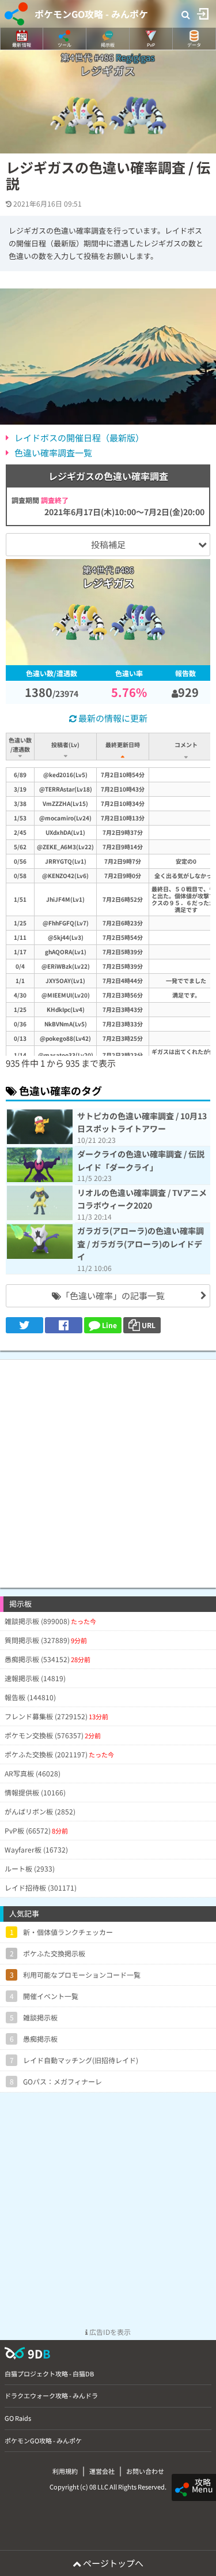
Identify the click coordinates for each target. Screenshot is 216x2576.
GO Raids (18, 2418)
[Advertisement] (108, 1468)
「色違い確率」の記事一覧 (113, 1296)
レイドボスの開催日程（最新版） (79, 438)
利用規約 (65, 2471)
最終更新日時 (123, 745)
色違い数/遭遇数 (20, 745)
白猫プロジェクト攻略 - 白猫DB (49, 2373)
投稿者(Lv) (65, 745)
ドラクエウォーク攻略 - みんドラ (51, 2395)
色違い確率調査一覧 (53, 453)
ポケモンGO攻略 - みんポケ (91, 14)
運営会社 (102, 2471)
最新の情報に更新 (112, 718)
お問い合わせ (145, 2471)
